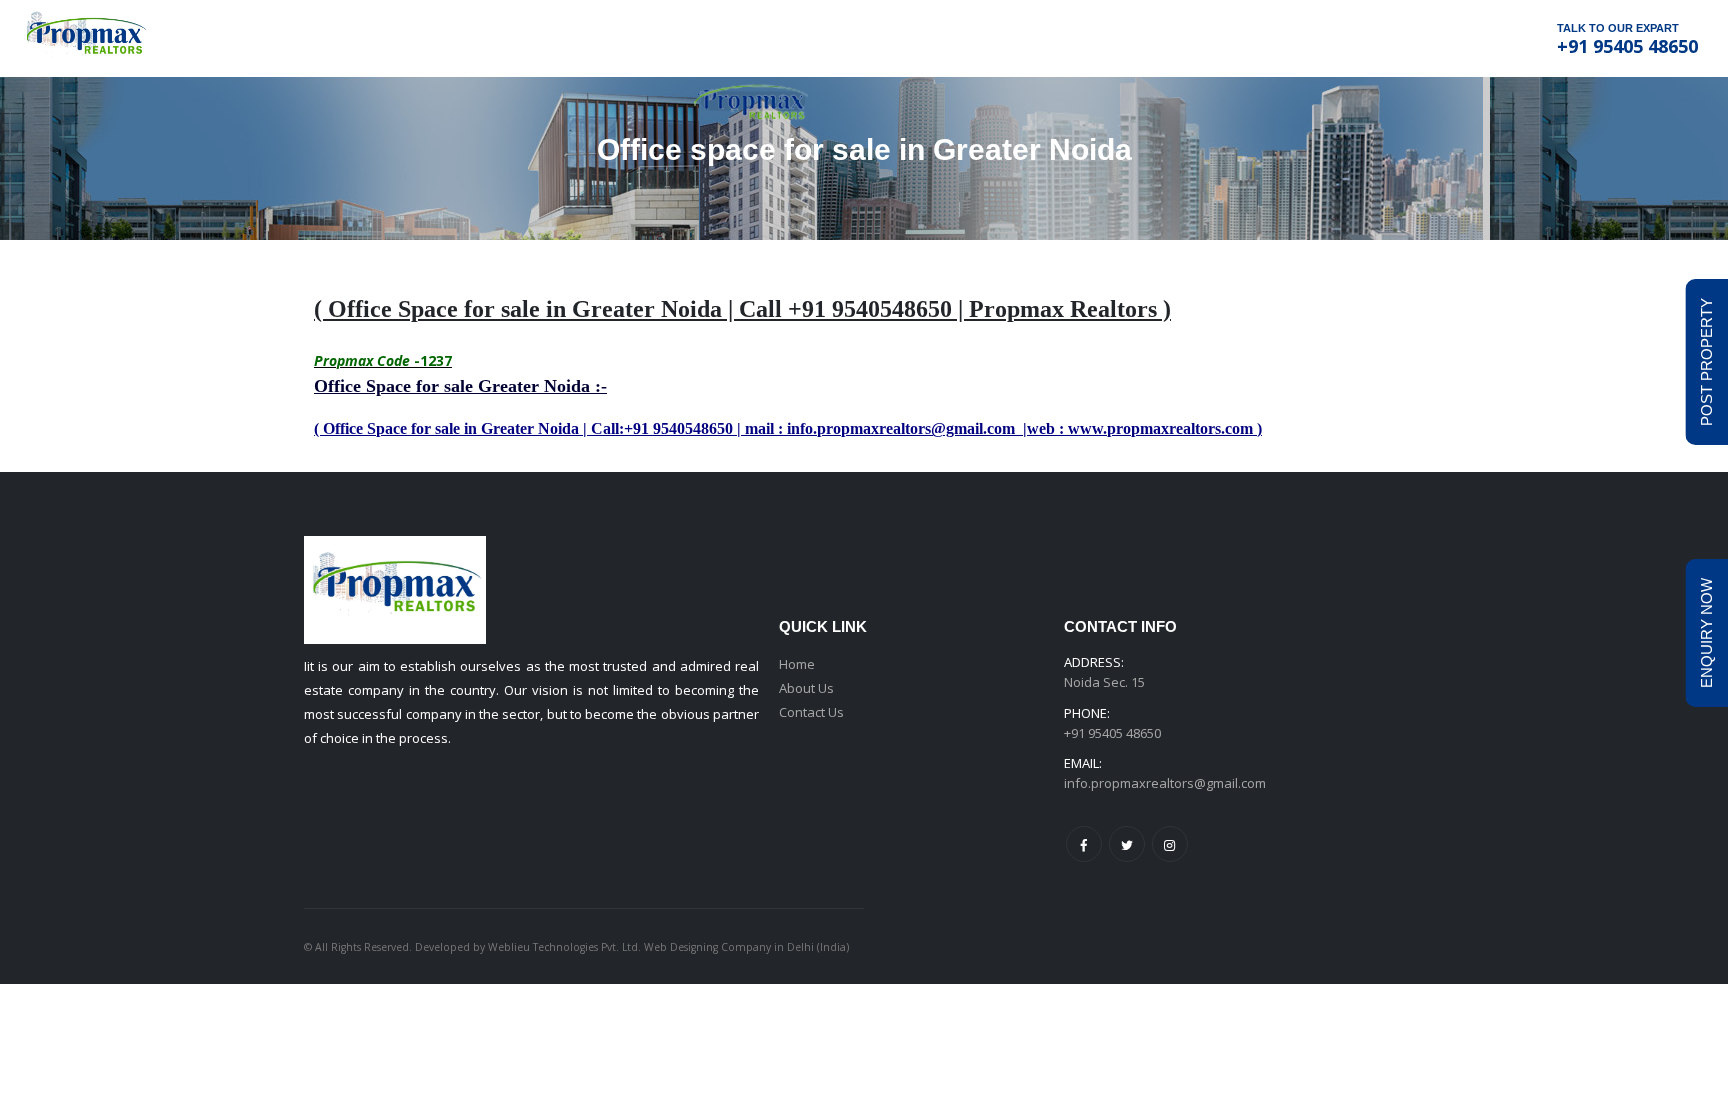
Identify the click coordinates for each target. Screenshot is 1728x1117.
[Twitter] (1127, 844)
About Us (806, 688)
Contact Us (811, 712)
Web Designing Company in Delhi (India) (746, 947)
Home (797, 664)
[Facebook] (1084, 844)
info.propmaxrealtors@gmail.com (1165, 783)
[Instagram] (1170, 844)
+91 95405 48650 (1627, 46)
